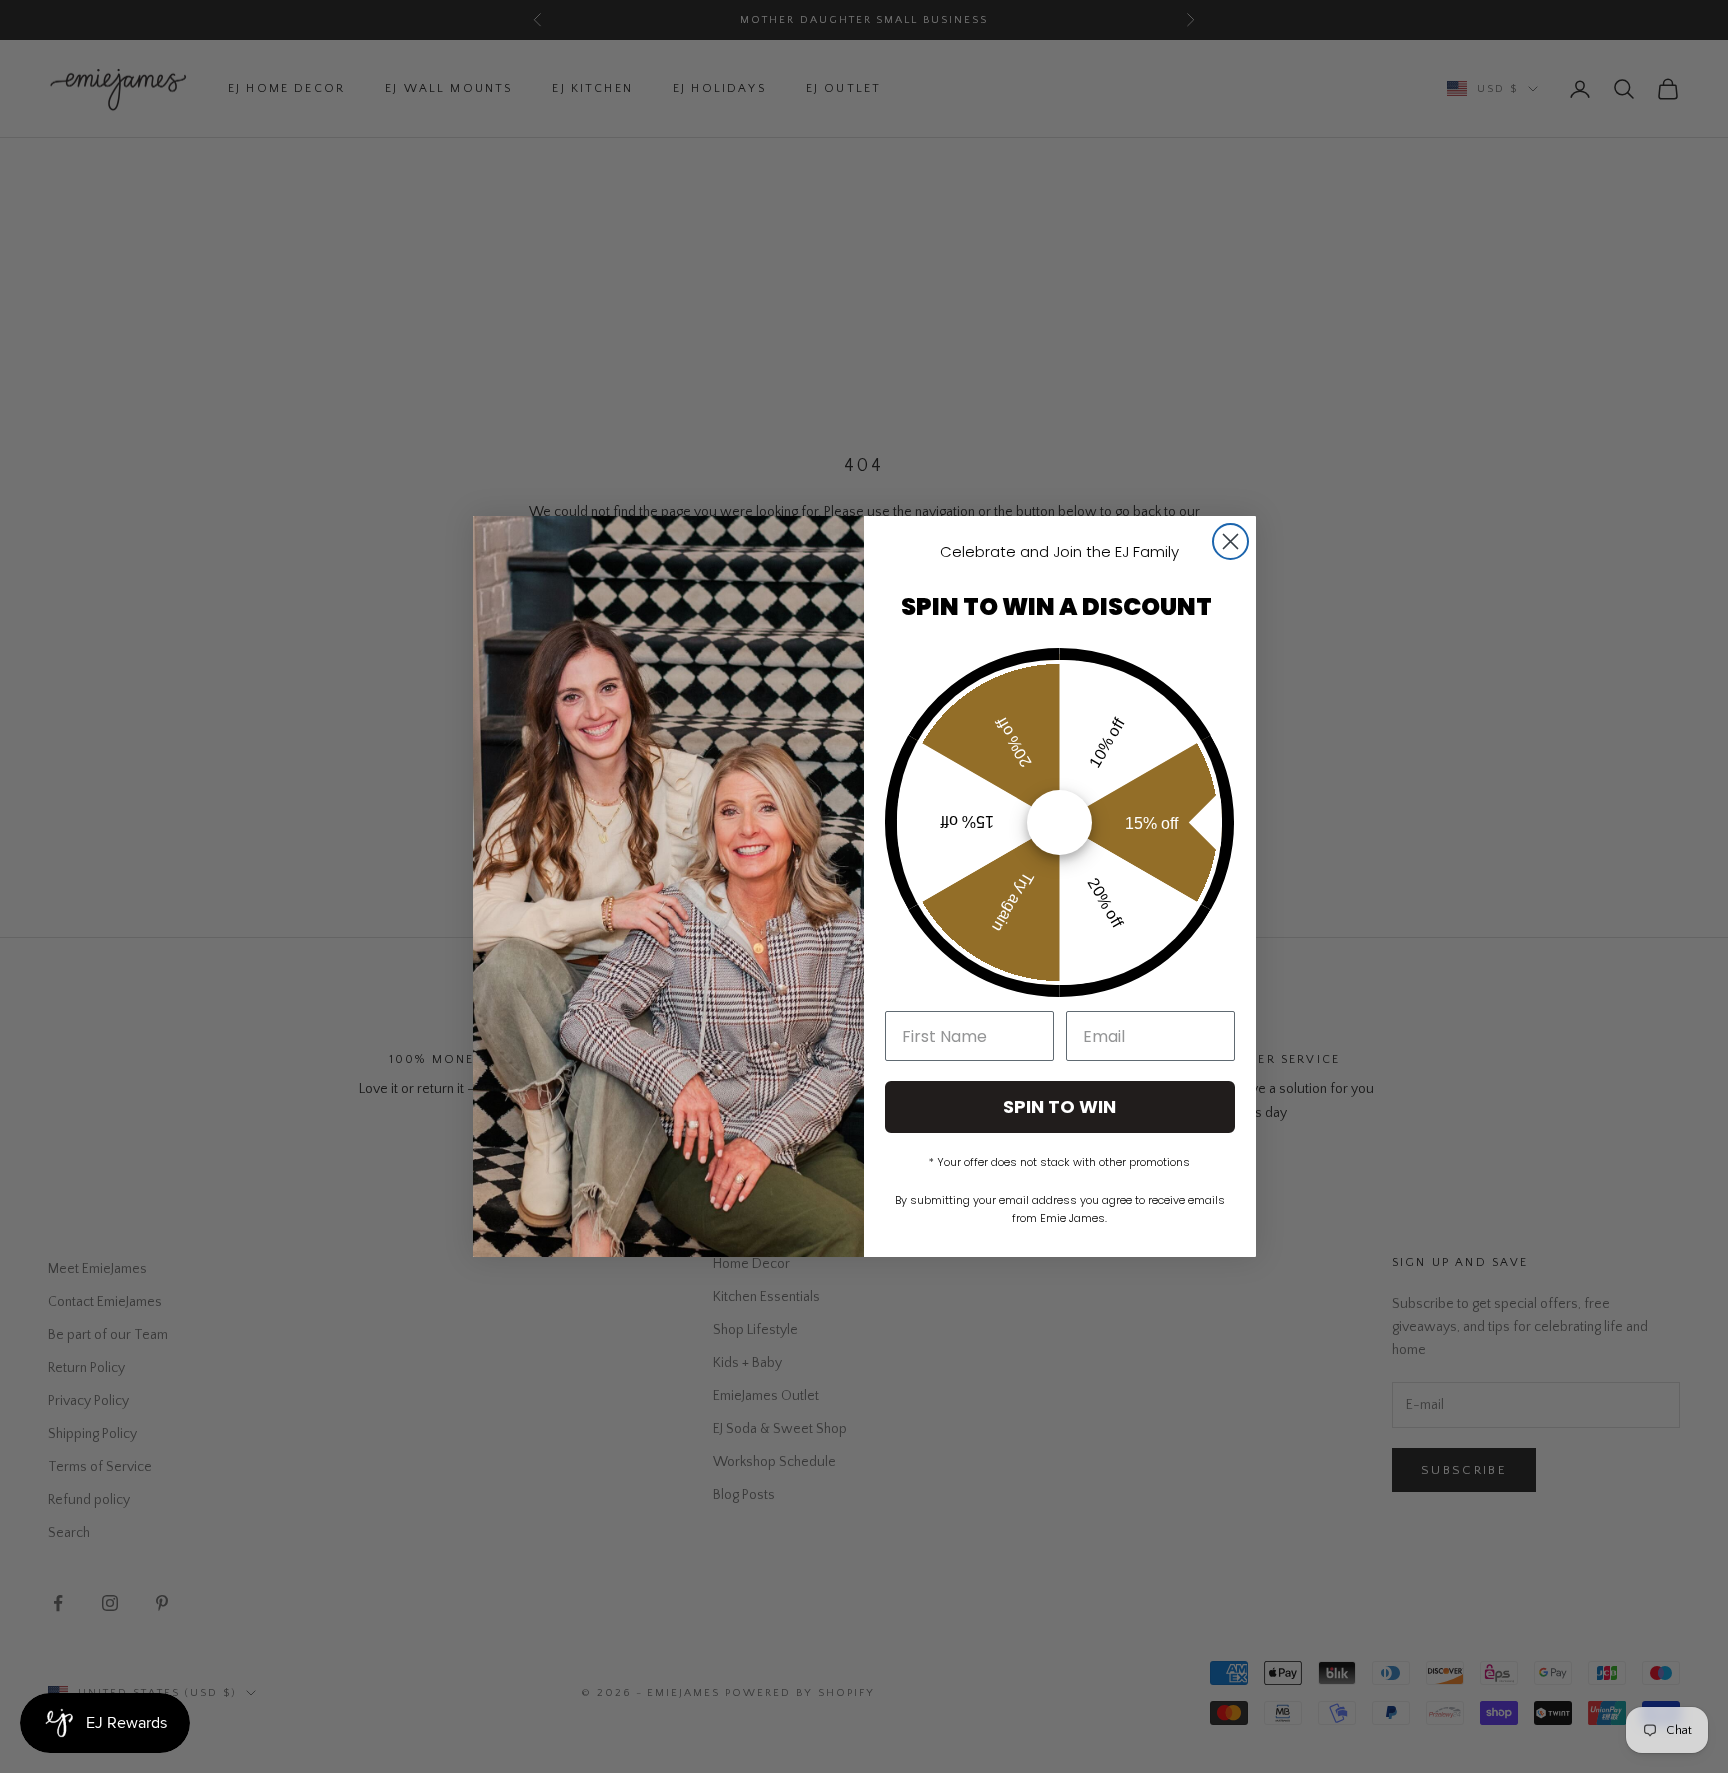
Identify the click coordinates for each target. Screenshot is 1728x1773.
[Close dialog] (1230, 541)
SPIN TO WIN (1059, 1106)
